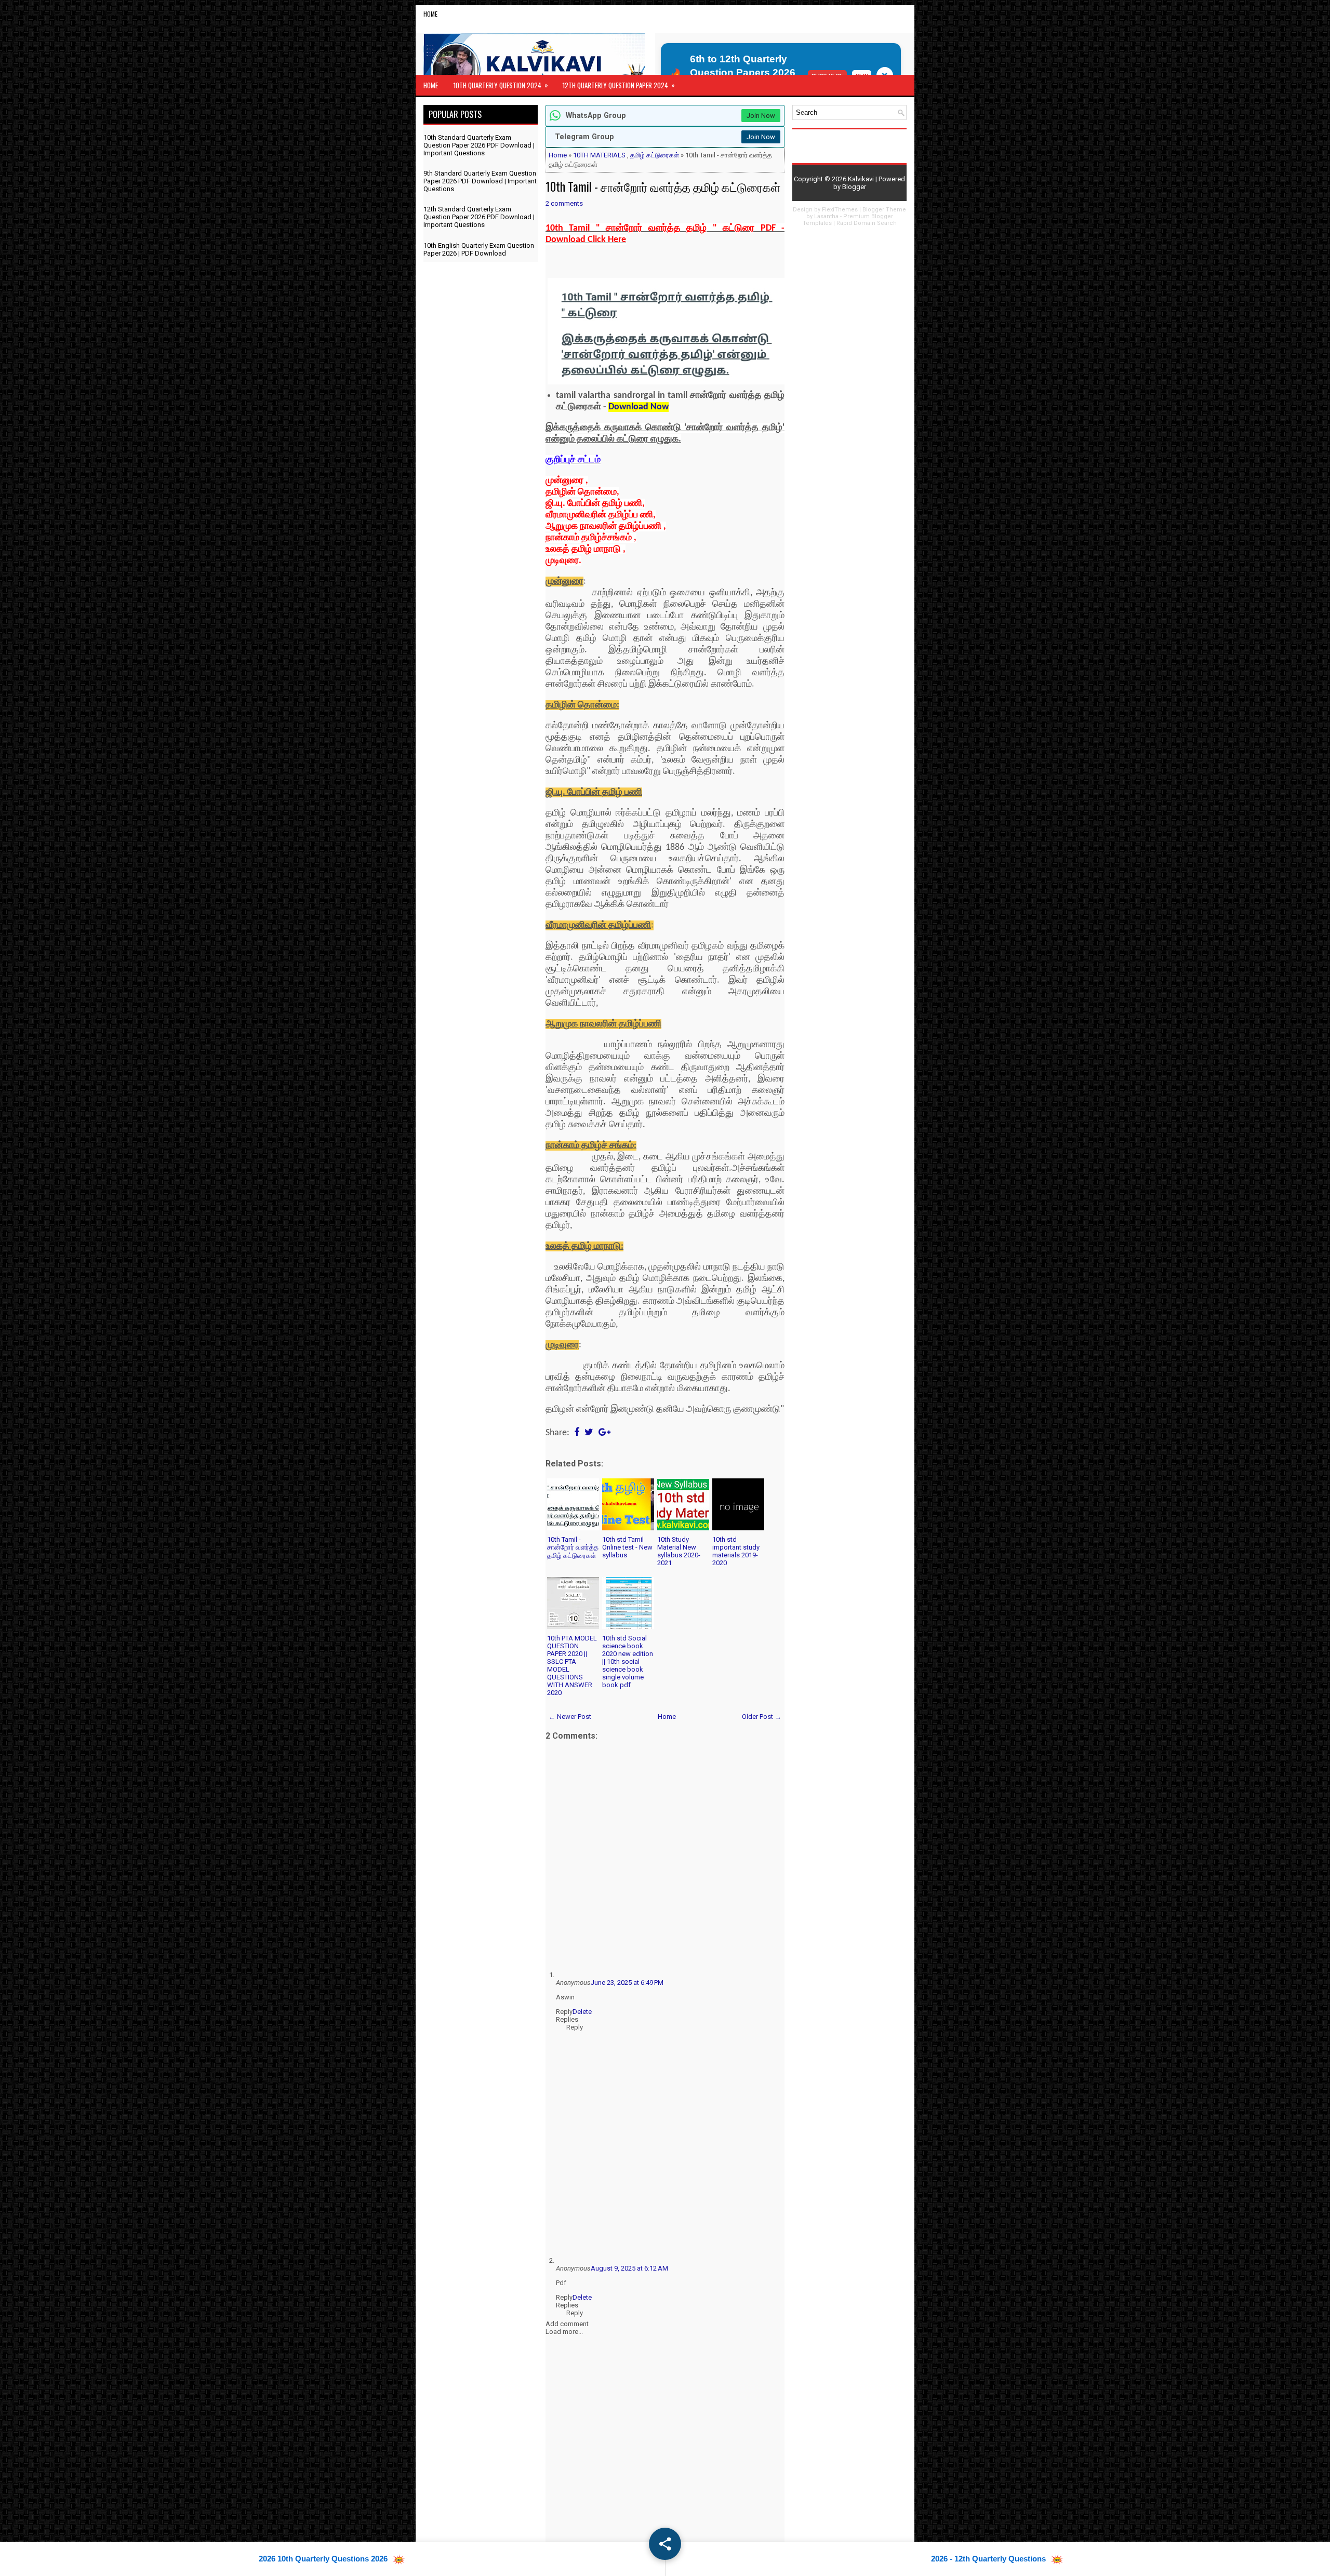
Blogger (854, 187)
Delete (582, 2012)
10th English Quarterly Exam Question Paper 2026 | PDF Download (479, 249)
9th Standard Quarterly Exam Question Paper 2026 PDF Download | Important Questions (480, 181)
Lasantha (826, 216)
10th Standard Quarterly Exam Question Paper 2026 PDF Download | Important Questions (479, 145)
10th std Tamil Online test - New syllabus (627, 1547)
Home (430, 14)
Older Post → (762, 1717)
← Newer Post (570, 1717)
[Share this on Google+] (604, 1433)
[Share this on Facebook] (577, 1433)
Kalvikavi (861, 179)
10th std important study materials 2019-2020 (736, 1551)
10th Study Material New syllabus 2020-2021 (679, 1551)
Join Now (761, 116)
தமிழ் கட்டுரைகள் (655, 155)
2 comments (564, 203)
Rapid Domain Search (867, 223)
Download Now (639, 407)
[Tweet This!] (589, 1433)
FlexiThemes (840, 210)
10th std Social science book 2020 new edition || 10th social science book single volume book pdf (628, 1661)
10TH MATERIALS (599, 155)
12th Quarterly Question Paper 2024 (619, 85)
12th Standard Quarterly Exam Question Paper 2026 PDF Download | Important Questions (479, 217)
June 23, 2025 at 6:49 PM (627, 1983)
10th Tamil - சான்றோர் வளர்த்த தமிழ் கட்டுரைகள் (663, 186)
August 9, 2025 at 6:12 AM (629, 2268)
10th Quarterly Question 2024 (501, 85)
